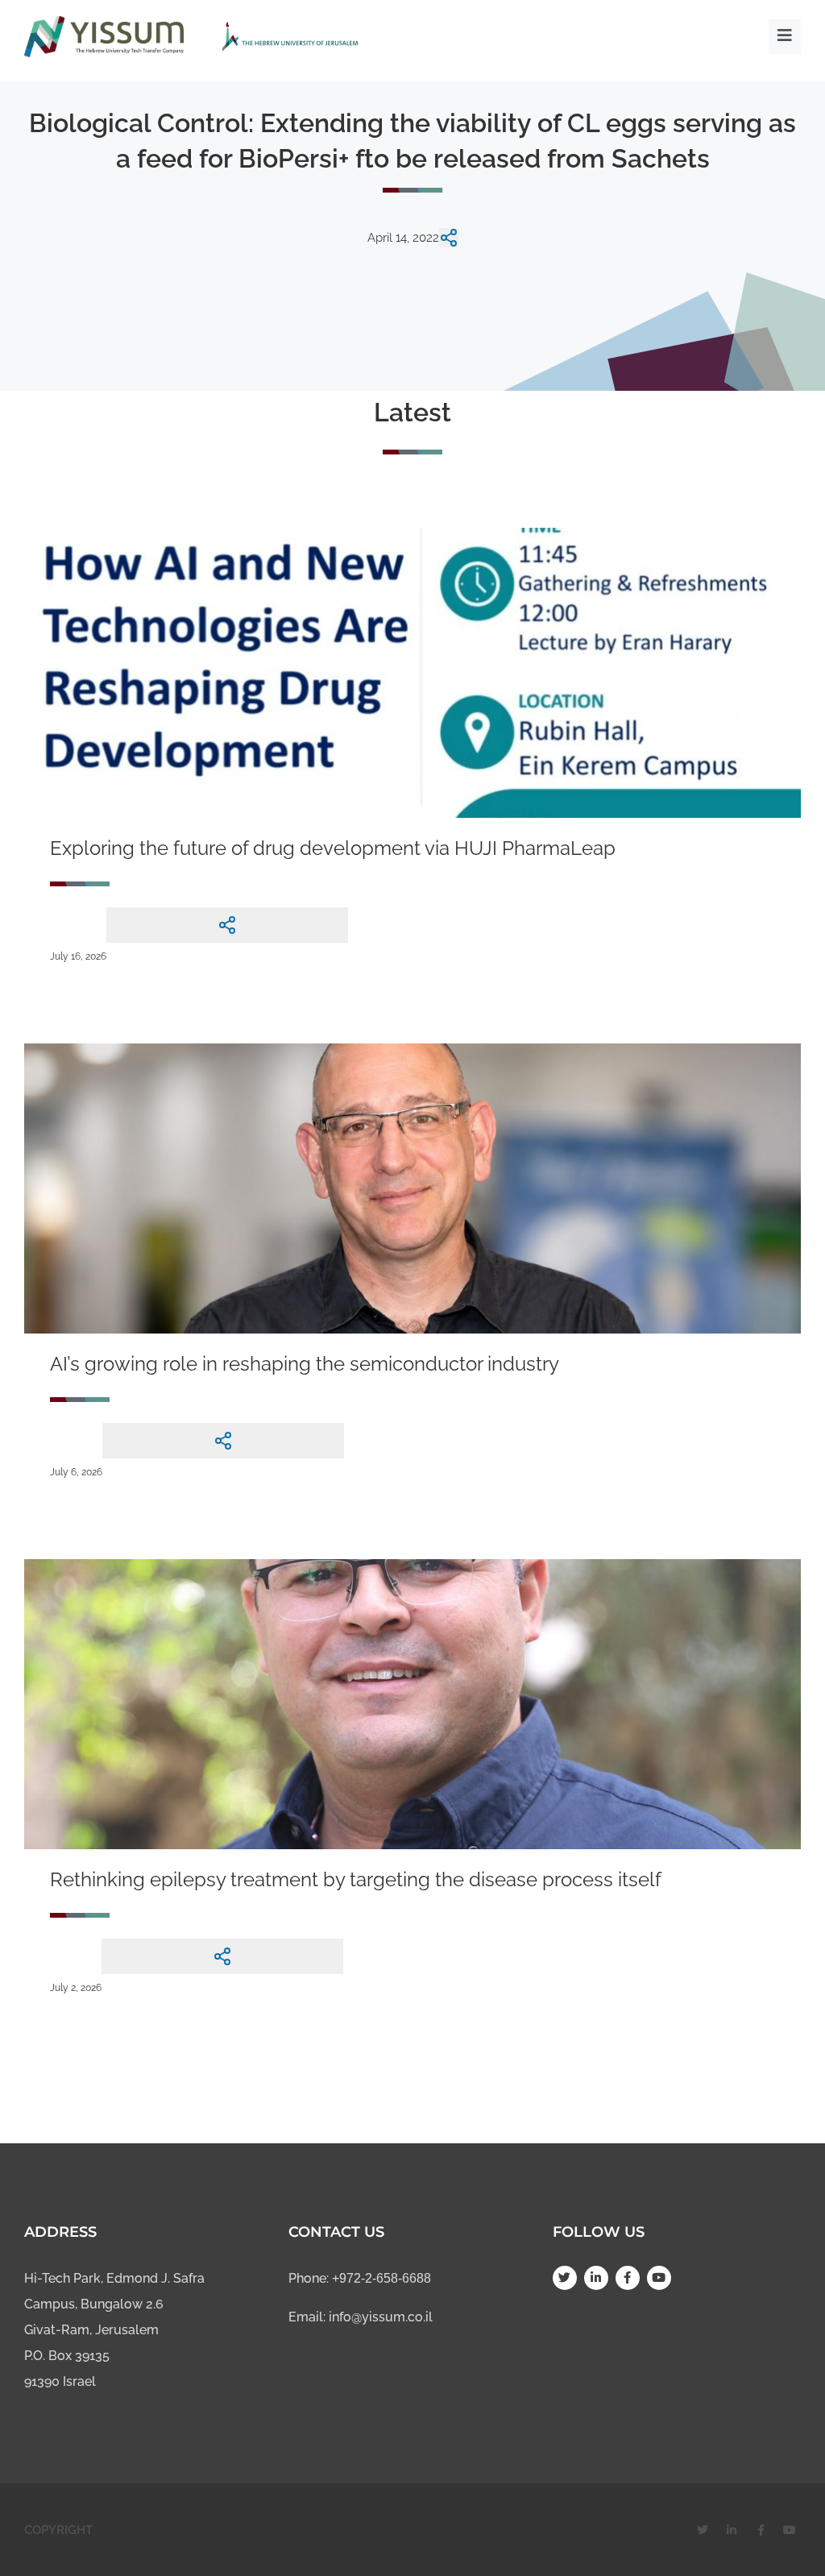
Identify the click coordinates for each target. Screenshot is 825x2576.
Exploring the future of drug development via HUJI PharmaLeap (333, 848)
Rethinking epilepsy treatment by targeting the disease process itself (356, 1879)
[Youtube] (659, 2278)
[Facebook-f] (628, 2278)
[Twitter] (565, 2278)
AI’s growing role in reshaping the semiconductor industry (305, 1364)
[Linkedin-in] (596, 2278)
